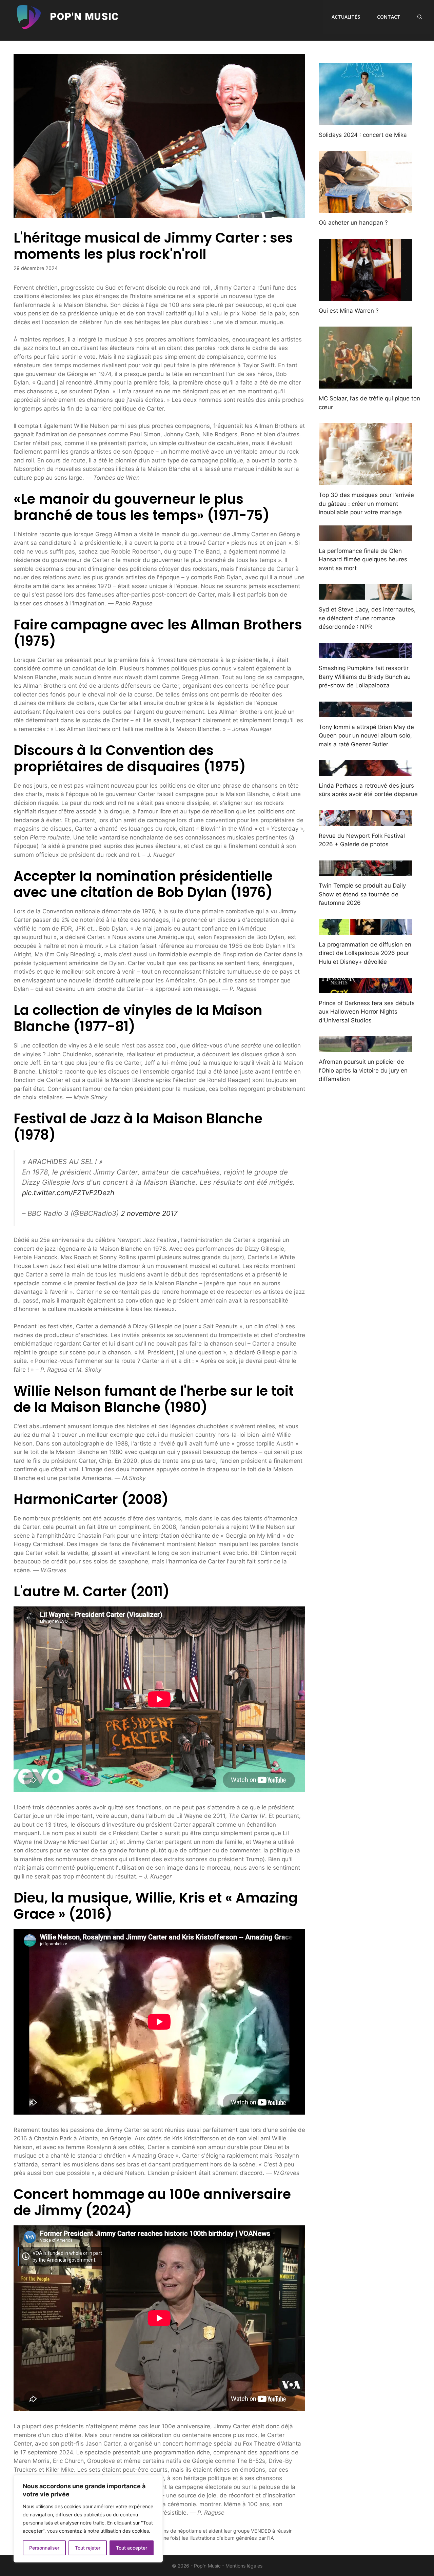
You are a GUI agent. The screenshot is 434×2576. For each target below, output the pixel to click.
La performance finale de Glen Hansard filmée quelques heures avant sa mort (363, 559)
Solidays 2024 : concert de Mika (363, 135)
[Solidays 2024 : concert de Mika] (365, 120)
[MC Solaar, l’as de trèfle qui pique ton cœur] (365, 384)
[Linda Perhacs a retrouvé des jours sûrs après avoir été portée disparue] (365, 771)
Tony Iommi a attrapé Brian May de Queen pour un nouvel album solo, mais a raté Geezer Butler (366, 736)
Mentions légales (244, 2566)
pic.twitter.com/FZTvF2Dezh (68, 1193)
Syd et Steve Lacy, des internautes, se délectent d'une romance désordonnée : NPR (367, 618)
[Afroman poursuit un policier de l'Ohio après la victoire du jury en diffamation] (365, 1047)
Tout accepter (132, 2548)
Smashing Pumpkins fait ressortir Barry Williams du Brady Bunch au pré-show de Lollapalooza (365, 677)
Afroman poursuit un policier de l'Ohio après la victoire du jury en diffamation (363, 1070)
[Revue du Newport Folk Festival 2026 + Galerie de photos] (365, 821)
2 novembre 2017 (149, 1213)
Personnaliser (44, 2548)
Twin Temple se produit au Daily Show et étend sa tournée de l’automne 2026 (362, 894)
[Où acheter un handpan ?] (365, 208)
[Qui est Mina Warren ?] (365, 296)
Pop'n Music (84, 17)
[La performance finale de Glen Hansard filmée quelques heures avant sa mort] (365, 536)
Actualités (346, 17)
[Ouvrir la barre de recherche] (420, 17)
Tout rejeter (88, 2548)
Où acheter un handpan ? (353, 223)
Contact (389, 17)
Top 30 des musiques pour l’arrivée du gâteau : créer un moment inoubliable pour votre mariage (366, 504)
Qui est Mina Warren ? (349, 311)
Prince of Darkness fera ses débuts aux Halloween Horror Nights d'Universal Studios (367, 1012)
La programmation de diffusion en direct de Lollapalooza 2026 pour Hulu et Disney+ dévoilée (365, 953)
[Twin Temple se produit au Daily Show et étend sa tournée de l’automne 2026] (365, 871)
